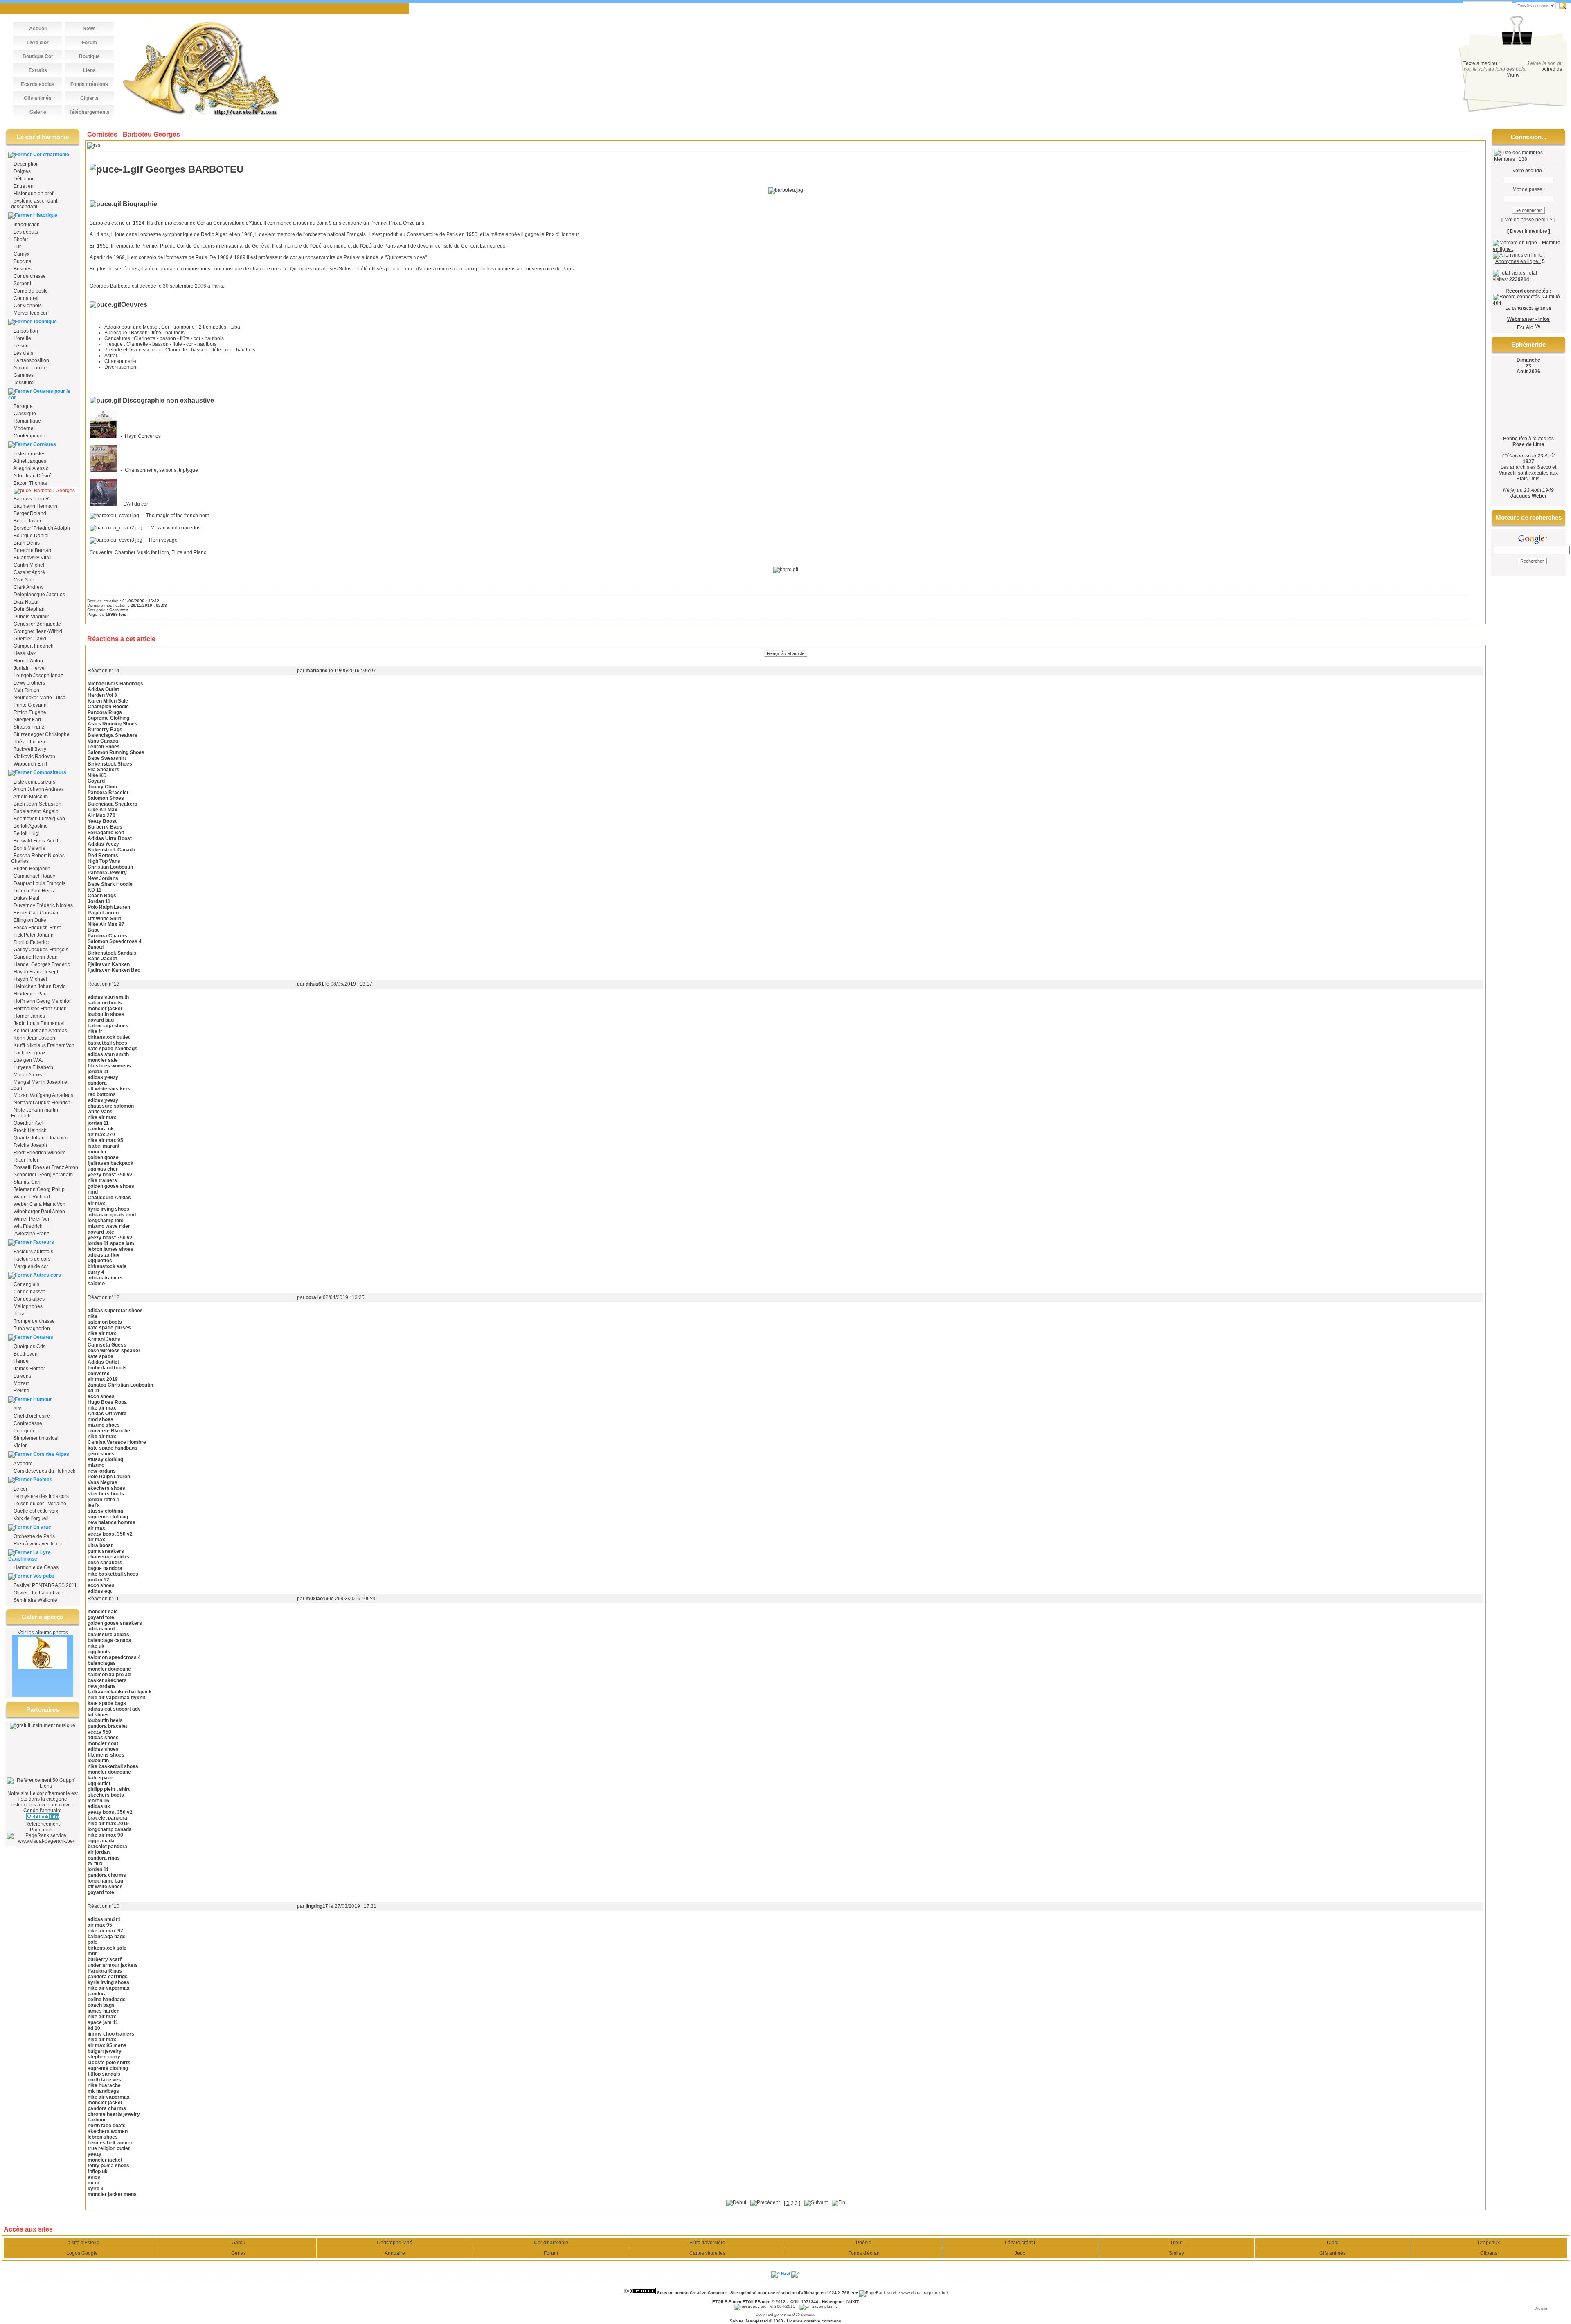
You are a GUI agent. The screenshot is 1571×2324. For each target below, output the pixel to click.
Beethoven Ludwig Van (39, 819)
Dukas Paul (26, 898)
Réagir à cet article (786, 653)
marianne (317, 671)
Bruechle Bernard (33, 550)
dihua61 (315, 984)
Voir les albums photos (43, 1633)
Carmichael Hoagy (34, 876)
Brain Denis (26, 543)
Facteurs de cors (31, 1259)
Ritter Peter (25, 1160)
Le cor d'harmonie (50, 1793)
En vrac (42, 1527)
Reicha (21, 1391)
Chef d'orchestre (31, 1416)
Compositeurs (50, 772)
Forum (551, 2253)
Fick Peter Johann (33, 935)
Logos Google (82, 2253)
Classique (25, 414)
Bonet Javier (27, 521)
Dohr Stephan (28, 609)
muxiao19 (317, 1599)
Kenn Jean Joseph (34, 1038)
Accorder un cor (31, 368)
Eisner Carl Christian (36, 913)
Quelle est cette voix (35, 1511)
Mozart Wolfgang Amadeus (43, 1095)
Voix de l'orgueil (30, 1518)
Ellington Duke (29, 920)
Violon (20, 1446)
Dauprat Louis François (39, 883)
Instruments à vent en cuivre (41, 1805)
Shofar (21, 239)
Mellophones (27, 1306)
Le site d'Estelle (82, 2243)
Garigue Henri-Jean (35, 957)
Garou (239, 2243)
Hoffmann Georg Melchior (42, 1001)
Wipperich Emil (30, 764)
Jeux (1020, 2253)
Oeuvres (43, 1337)
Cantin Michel (28, 565)
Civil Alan (23, 580)
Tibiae (20, 1314)
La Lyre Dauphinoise (29, 1556)
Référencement (43, 1824)
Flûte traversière (707, 2243)
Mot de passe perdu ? (1528, 220)
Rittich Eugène (29, 712)
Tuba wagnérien (31, 1329)
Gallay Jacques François (40, 950)
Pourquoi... (25, 1431)
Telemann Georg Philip (38, 1189)
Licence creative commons (814, 2321)
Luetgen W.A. (28, 1060)
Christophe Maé (395, 2243)
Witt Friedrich (27, 1226)
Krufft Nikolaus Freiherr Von (43, 1045)
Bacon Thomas (30, 483)
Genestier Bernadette (37, 624)
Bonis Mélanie (29, 848)
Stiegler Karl (27, 720)
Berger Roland (29, 513)
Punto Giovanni (30, 705)
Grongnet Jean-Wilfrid (37, 631)
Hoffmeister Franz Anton (39, 1009)
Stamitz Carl (26, 1182)
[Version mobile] (1537, 325)
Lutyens (22, 1376)
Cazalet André (29, 572)
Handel (21, 1361)
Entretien (23, 186)
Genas (239, 2253)
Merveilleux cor (30, 313)
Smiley (1176, 2253)
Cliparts (1489, 2253)
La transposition (31, 360)
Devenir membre (1529, 231)
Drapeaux (1489, 2243)
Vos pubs (43, 1576)
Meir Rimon (26, 690)
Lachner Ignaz (29, 1053)
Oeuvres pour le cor (39, 394)
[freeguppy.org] (751, 2306)
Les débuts (26, 232)
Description (26, 164)
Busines (23, 269)
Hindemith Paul (30, 994)
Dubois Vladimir (31, 617)
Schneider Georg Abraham (43, 1175)
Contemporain (29, 436)
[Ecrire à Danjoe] (1521, 325)
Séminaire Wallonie (35, 1600)
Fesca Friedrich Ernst (36, 928)
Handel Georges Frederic (41, 964)
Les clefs (23, 353)
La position (26, 331)
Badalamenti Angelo (35, 811)
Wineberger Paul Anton (39, 1212)
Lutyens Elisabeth (33, 1067)
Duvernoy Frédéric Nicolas (43, 905)
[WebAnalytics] (692, 2302)
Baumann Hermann (35, 506)
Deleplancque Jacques (39, 595)
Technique (45, 322)
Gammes (24, 375)
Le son (21, 346)
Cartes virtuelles (707, 2253)
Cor (27, 1811)
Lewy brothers (29, 683)
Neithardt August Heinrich (41, 1103)
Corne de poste (31, 291)
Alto (17, 1409)
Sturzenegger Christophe (41, 734)
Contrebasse (27, 1423)
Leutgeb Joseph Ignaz (38, 676)
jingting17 (317, 1906)
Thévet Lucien (29, 742)
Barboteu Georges (54, 491)
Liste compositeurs (34, 782)
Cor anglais (26, 1284)
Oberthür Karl (28, 1123)
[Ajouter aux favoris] (1530, 325)
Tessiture (24, 383)
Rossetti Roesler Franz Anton (45, 1167)
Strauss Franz (28, 727)
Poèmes (43, 1480)
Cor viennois (28, 306)
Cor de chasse (30, 276)
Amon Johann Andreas (38, 789)
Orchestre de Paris (34, 1536)
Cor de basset (28, 1292)
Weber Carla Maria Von (39, 1204)
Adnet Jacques (29, 461)
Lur (17, 247)
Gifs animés (1332, 2253)
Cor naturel (26, 298)
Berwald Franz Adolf (35, 841)
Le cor (20, 1489)
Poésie (864, 2243)
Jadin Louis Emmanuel (38, 1023)
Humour (43, 1399)
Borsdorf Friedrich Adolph (41, 528)
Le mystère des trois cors (41, 1496)
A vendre (23, 1464)
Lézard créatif (1020, 2243)
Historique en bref (33, 194)
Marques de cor (30, 1266)
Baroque (23, 406)
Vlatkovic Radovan (34, 757)
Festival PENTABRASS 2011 (45, 1585)
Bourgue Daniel (30, 536)
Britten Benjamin (31, 869)
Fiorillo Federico (31, 942)
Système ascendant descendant (34, 204)
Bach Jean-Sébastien (37, 804)
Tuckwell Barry (29, 749)
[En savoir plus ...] (819, 2306)
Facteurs (44, 1242)
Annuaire (395, 2253)
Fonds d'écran (864, 2253)
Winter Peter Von (32, 1219)
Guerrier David (29, 639)
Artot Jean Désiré (32, 476)
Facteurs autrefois (33, 1252)
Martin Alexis (27, 1075)
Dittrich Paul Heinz (34, 891)
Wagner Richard (31, 1197)
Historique (45, 215)
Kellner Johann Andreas (40, 1031)
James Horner (29, 1369)
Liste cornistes (29, 454)
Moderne (24, 428)
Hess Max (24, 653)
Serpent (22, 284)
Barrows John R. (31, 499)
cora (311, 1297)
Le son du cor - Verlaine (39, 1504)
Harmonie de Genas (35, 1567)
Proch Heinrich (29, 1130)
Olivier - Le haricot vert (38, 1593)
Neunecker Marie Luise (39, 698)
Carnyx (21, 254)
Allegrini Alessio (30, 468)
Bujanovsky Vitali (32, 558)
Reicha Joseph (30, 1145)
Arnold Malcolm (30, 797)
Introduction (27, 225)
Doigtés (21, 171)
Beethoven (25, 1354)
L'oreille (22, 338)
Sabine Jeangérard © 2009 (756, 2321)
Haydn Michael (30, 979)
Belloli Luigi (26, 833)
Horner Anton (28, 661)
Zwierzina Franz (31, 1234)
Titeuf (1176, 2243)
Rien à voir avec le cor (38, 1544)
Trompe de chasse (34, 1321)
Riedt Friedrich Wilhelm (39, 1153)
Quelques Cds (29, 1347)
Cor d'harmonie (51, 155)
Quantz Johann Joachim (40, 1138)
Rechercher (1563, 6)
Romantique (27, 421)
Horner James (29, 1016)
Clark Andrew (28, 587)
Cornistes (45, 444)
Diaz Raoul (25, 602)
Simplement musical (35, 1438)
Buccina (23, 261)
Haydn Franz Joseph (36, 972)
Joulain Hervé (28, 668)
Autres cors (47, 1275)
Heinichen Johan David (39, 986)
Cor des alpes (28, 1299)
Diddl (1333, 2243)
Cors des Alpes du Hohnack (44, 1471)
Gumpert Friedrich (33, 646)
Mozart (20, 1383)
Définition (24, 179)
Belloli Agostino (30, 826)
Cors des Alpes (51, 1454)
